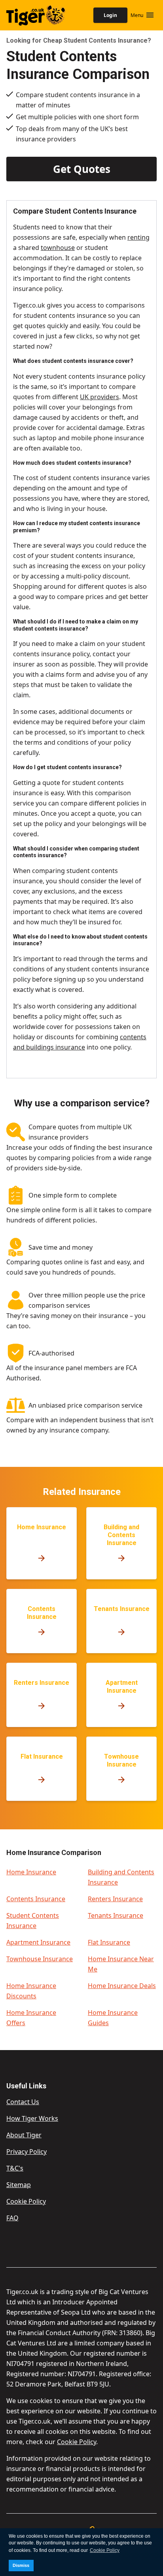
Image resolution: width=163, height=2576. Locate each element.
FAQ (12, 2218)
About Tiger (24, 2135)
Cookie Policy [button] (105, 2550)
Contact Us (23, 2102)
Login (110, 15)
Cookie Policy (26, 2201)
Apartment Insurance (38, 1942)
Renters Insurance (115, 1899)
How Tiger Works (32, 2118)
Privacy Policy (27, 2152)
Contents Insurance (36, 1899)
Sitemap (19, 2185)
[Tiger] (27, 15)
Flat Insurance (109, 1942)
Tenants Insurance (116, 1915)
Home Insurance (31, 1872)
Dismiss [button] (21, 2565)
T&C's (15, 2168)
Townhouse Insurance (40, 1959)
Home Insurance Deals (122, 1986)
